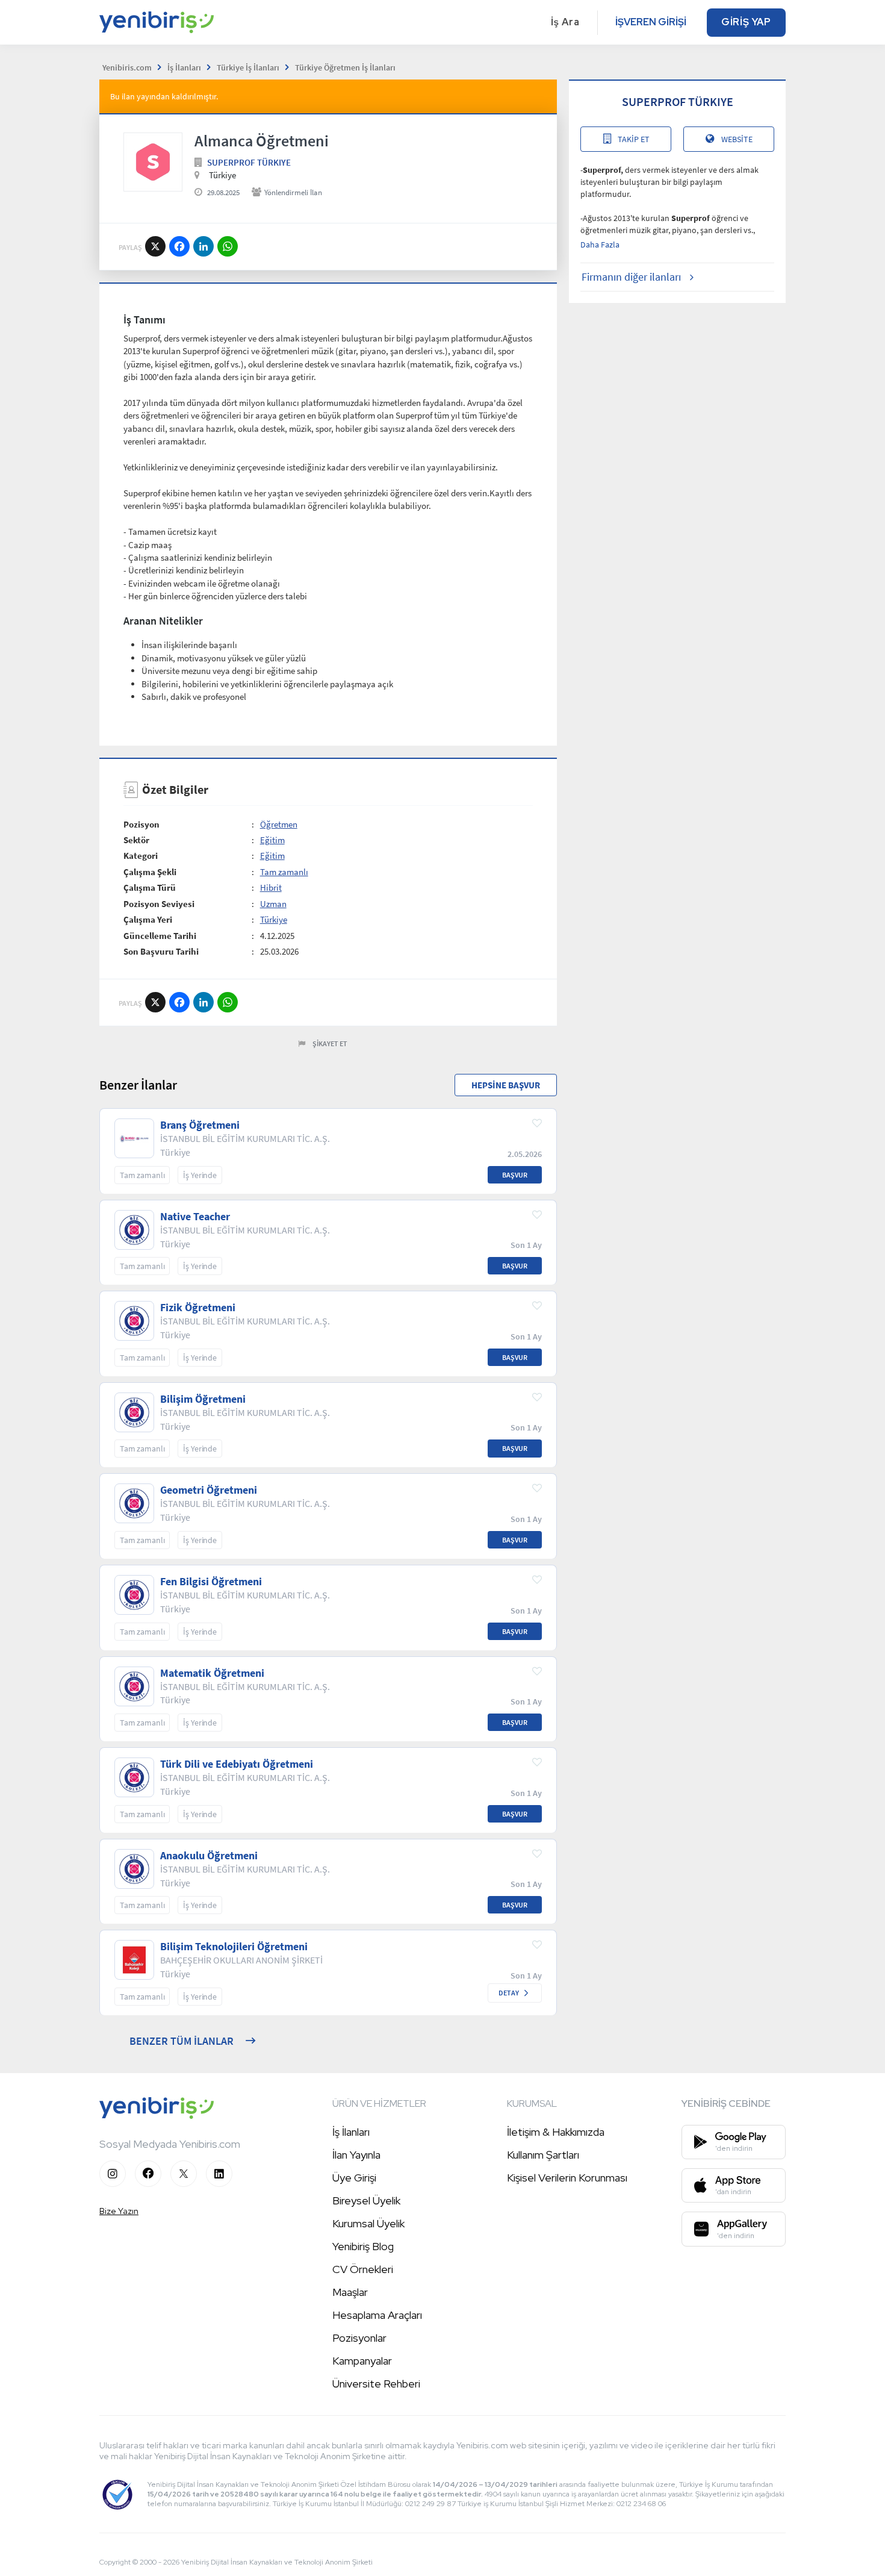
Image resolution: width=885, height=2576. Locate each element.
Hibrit (271, 887)
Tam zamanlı (284, 872)
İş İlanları (351, 2132)
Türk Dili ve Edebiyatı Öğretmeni (237, 1764)
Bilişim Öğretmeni (203, 1399)
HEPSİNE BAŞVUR (506, 1085)
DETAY (509, 1993)
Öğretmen (279, 824)
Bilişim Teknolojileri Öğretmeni (234, 1947)
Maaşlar (350, 2292)
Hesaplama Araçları (377, 2315)
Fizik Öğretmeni (198, 1308)
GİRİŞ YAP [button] (746, 22)
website (737, 139)
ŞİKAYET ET (330, 1043)
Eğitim (272, 840)
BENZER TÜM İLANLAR (182, 2041)
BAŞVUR (515, 1175)
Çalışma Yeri (148, 919)
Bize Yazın (119, 2211)
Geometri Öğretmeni (209, 1490)
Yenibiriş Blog (363, 2246)
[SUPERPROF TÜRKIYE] (153, 162)
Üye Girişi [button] (354, 2178)
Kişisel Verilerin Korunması (567, 2178)
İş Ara (565, 22)
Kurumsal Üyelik (368, 2223)
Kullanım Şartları (543, 2155)
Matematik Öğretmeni (212, 1673)
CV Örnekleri (363, 2269)
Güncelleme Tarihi (160, 936)
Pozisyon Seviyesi (159, 904)
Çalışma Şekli (150, 872)
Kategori (141, 856)
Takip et (634, 139)
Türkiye (274, 919)
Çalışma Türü (150, 887)
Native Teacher (195, 1217)
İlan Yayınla (356, 2155)
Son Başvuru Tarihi (161, 951)
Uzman (273, 904)
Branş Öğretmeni (200, 1125)
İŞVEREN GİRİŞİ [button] (651, 22)
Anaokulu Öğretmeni (209, 1856)
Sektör (136, 840)
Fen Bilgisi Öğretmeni (211, 1582)
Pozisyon (141, 824)
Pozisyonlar (359, 2338)
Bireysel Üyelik (366, 2200)
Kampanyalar (362, 2361)
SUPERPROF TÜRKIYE (249, 162)
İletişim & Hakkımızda (556, 2132)
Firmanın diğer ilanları (631, 277)
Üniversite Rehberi (376, 2384)
